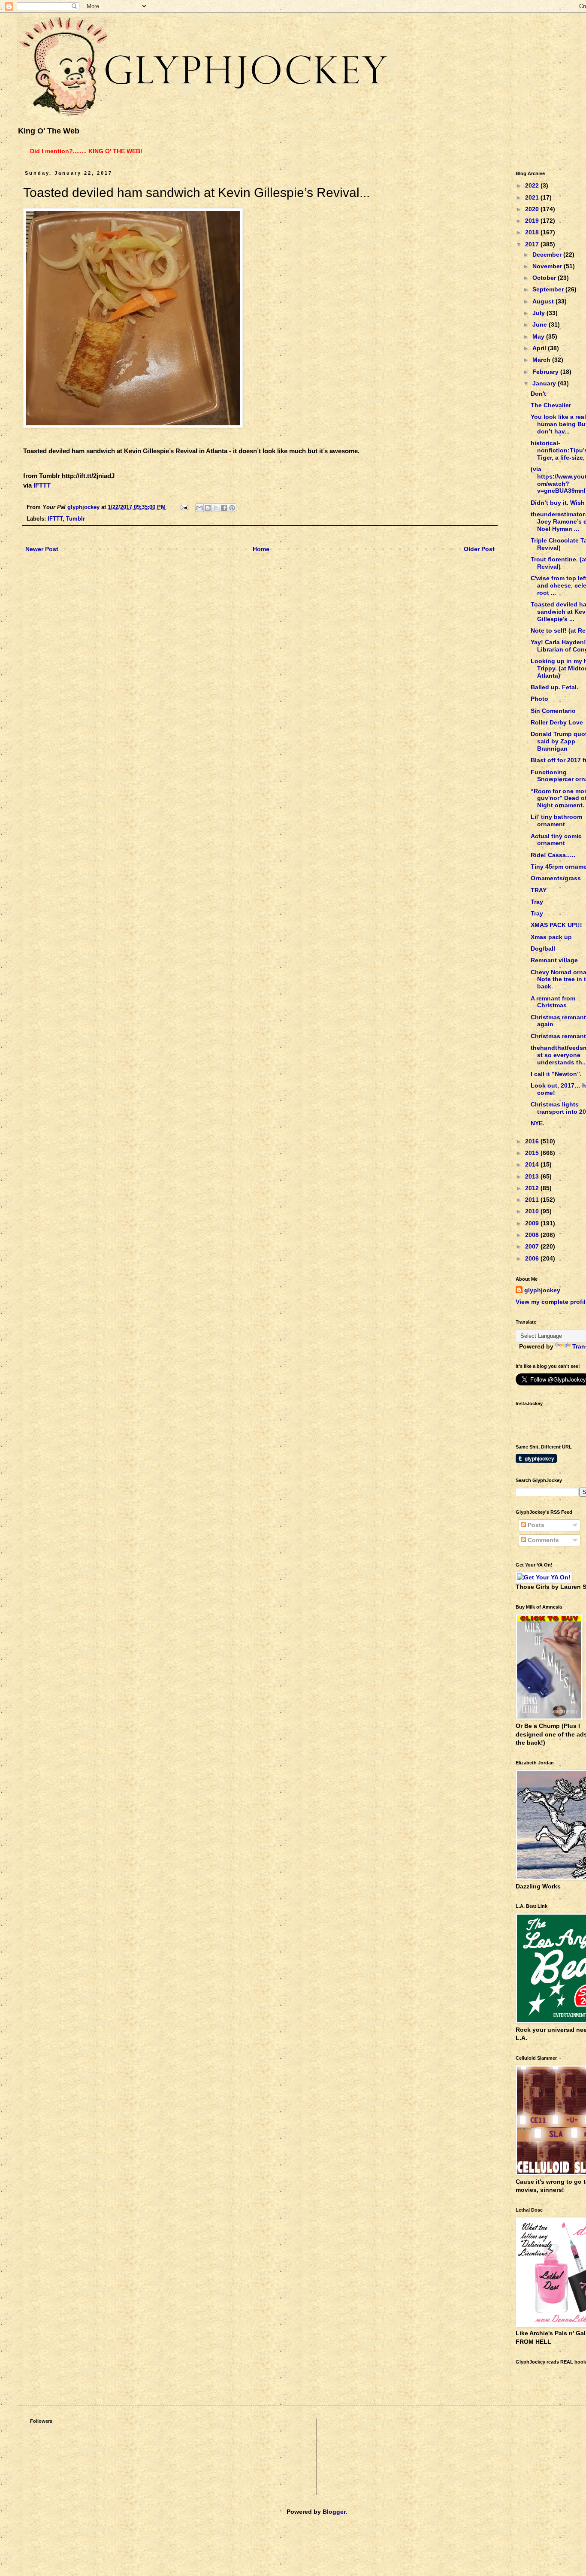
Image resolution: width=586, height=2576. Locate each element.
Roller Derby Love (557, 722)
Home (261, 549)
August (544, 301)
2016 (533, 1141)
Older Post (479, 549)
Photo (539, 699)
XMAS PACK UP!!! (556, 925)
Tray (537, 902)
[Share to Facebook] (224, 508)
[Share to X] (216, 508)
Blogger (334, 2512)
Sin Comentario (553, 711)
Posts (535, 1525)
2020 (533, 209)
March (542, 360)
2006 (533, 1258)
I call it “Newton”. (556, 1074)
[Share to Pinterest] (232, 508)
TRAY (539, 890)
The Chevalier (551, 405)
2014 (533, 1164)
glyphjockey (542, 1290)
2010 (533, 1211)
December (548, 255)
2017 (533, 244)
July (539, 313)
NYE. (538, 1123)
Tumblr (76, 519)
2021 (533, 197)
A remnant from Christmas (553, 1002)
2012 (533, 1188)
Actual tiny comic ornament (556, 840)
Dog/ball (543, 949)
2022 (533, 185)
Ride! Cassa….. (553, 855)
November (548, 266)
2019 (533, 221)
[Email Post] (184, 507)
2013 (533, 1176)
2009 (533, 1223)
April (540, 348)
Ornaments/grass (556, 878)
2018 (533, 232)
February (546, 372)
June (541, 324)
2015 (533, 1153)
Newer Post (42, 549)
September (549, 289)
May (539, 336)
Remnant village (554, 960)
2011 (533, 1200)
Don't (538, 394)
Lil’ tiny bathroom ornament (556, 820)
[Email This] (199, 508)
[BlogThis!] (208, 508)
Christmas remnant (558, 1036)
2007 (533, 1246)
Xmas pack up (551, 937)
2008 (533, 1235)
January (545, 383)
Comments (542, 1540)
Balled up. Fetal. (554, 687)
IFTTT (42, 485)
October (545, 278)
